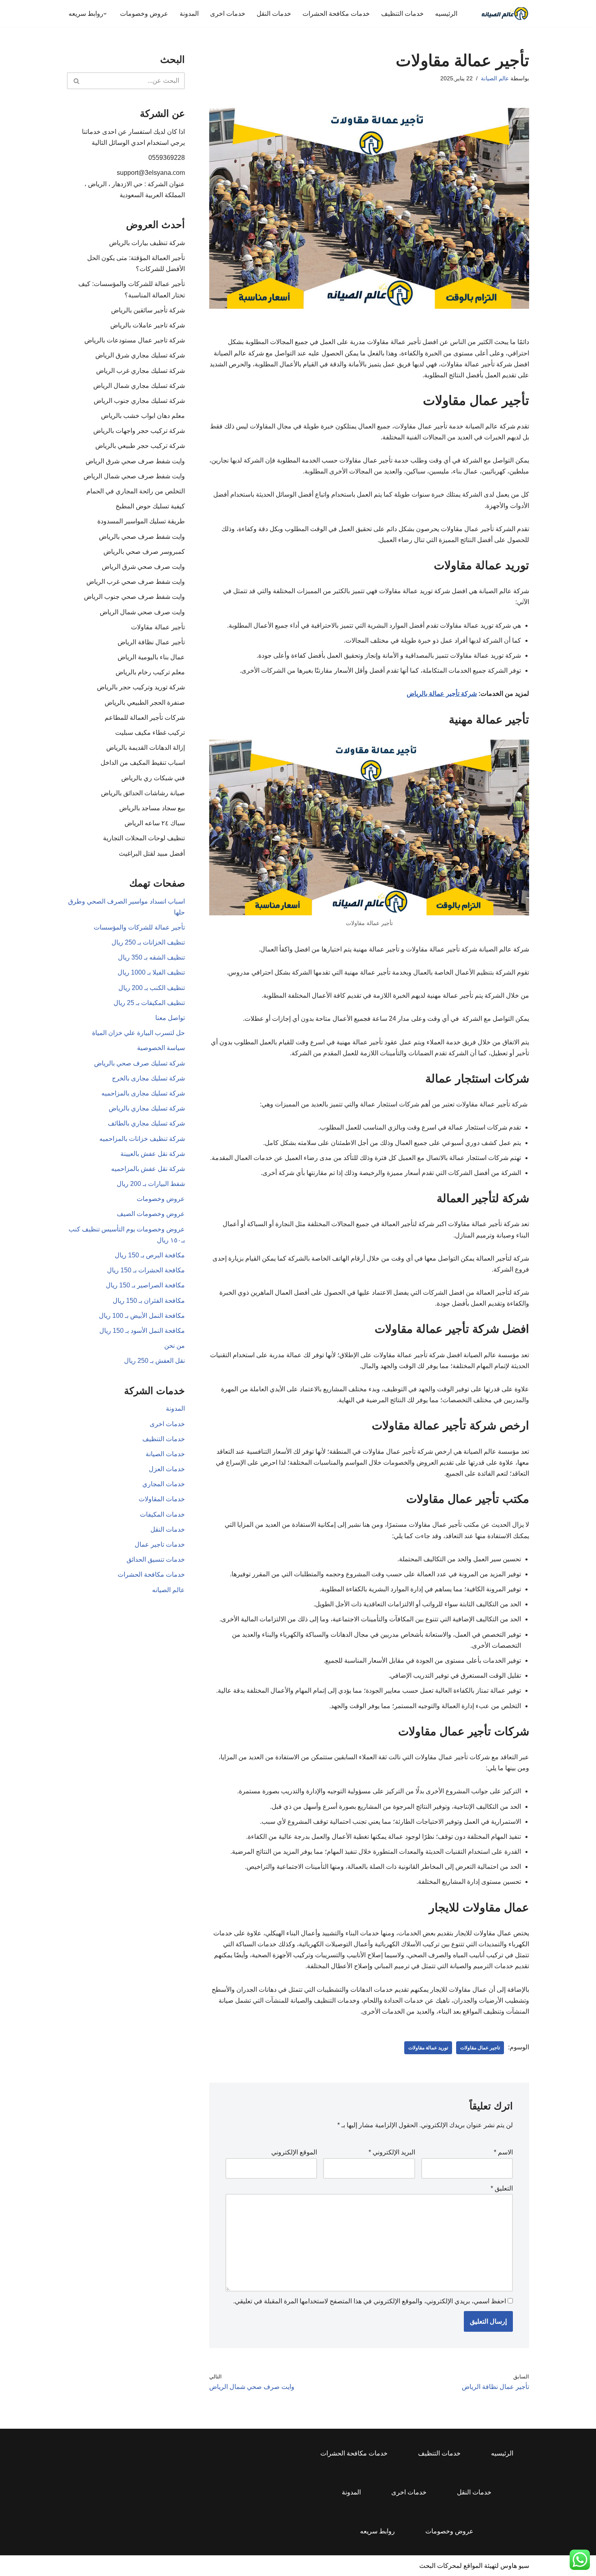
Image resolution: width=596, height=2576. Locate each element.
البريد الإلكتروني (392, 2152)
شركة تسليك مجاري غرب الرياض (140, 371)
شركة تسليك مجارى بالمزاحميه (143, 1093)
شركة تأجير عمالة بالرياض (442, 694)
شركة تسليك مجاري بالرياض (147, 1108)
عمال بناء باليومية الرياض (151, 657)
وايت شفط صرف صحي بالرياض (142, 537)
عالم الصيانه (168, 1590)
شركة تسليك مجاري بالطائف (146, 1123)
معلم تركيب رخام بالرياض (150, 672)
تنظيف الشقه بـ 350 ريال (151, 957)
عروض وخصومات (144, 14)
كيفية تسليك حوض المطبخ (150, 506)
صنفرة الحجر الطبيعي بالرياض (145, 703)
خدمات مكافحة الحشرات (336, 14)
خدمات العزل (167, 1469)
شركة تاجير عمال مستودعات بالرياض (135, 340)
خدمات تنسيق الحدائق (156, 1559)
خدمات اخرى (228, 14)
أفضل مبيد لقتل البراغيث (152, 853)
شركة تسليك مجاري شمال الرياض (139, 386)
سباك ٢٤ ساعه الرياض (155, 823)
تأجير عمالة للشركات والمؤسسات (139, 927)
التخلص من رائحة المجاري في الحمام (136, 491)
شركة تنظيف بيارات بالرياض (147, 243)
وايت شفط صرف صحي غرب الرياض (136, 582)
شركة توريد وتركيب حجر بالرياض (141, 687)
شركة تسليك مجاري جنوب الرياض (139, 401)
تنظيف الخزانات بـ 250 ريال (148, 942)
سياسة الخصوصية (161, 1048)
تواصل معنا (170, 1018)
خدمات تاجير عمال (160, 1544)
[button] (105, 14)
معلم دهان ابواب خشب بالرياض (143, 416)
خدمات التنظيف (402, 14)
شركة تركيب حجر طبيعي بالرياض (140, 446)
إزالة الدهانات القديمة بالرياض (146, 748)
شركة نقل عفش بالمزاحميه (148, 1169)
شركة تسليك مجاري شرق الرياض (140, 355)
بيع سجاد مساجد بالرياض (152, 808)
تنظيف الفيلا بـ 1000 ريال (151, 972)
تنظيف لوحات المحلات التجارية (144, 838)
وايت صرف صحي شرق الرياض (143, 567)
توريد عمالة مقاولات (428, 2048)
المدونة (189, 14)
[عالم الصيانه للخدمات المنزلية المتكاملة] (505, 14)
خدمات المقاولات (162, 1499)
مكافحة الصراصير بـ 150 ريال (145, 1285)
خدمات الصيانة (165, 1454)
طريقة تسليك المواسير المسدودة (141, 521)
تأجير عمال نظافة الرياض (151, 642)
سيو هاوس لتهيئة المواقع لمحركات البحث (474, 2566)
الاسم (503, 2152)
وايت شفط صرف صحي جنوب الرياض (134, 597)
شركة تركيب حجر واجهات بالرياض (139, 431)
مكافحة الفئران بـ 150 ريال (149, 1301)
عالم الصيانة (495, 78)
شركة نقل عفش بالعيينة (153, 1154)
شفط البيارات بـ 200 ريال (151, 1184)
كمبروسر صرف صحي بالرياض (144, 552)
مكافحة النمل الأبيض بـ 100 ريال (142, 1316)
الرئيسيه (446, 14)
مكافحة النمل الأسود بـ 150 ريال (142, 1331)
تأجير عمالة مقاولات (158, 627)
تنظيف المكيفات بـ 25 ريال (149, 1003)
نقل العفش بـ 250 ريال (154, 1361)
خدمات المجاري (164, 1484)
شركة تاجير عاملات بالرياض (148, 325)
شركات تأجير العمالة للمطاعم (145, 718)
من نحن (175, 1346)
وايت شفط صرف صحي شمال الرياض (134, 476)
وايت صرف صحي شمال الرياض (142, 612)
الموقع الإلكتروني (294, 2152)
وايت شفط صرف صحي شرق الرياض (135, 461)
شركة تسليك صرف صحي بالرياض (139, 1063)
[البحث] (76, 81)
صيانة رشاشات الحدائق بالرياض (143, 793)
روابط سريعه (377, 2531)
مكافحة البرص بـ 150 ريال (150, 1255)
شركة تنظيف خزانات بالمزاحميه (142, 1139)
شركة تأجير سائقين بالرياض (148, 310)
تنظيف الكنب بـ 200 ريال (152, 988)
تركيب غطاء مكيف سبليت (150, 733)
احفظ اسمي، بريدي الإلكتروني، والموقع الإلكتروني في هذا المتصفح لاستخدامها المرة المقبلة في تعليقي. (370, 2301)
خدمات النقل (274, 14)
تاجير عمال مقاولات (480, 2048)
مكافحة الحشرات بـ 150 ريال (146, 1270)
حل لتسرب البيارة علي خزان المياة (138, 1033)
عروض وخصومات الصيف (151, 1214)
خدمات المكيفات (162, 1514)
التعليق (502, 2188)
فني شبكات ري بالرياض (153, 778)
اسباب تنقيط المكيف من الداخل (143, 763)
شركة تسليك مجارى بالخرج (148, 1078)
